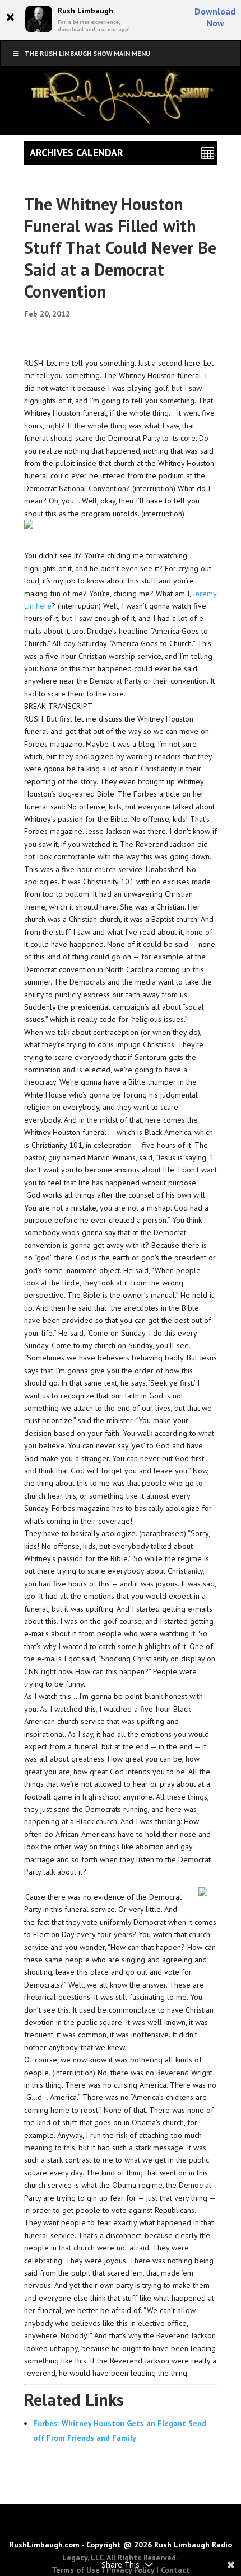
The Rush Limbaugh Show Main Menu (87, 53)
